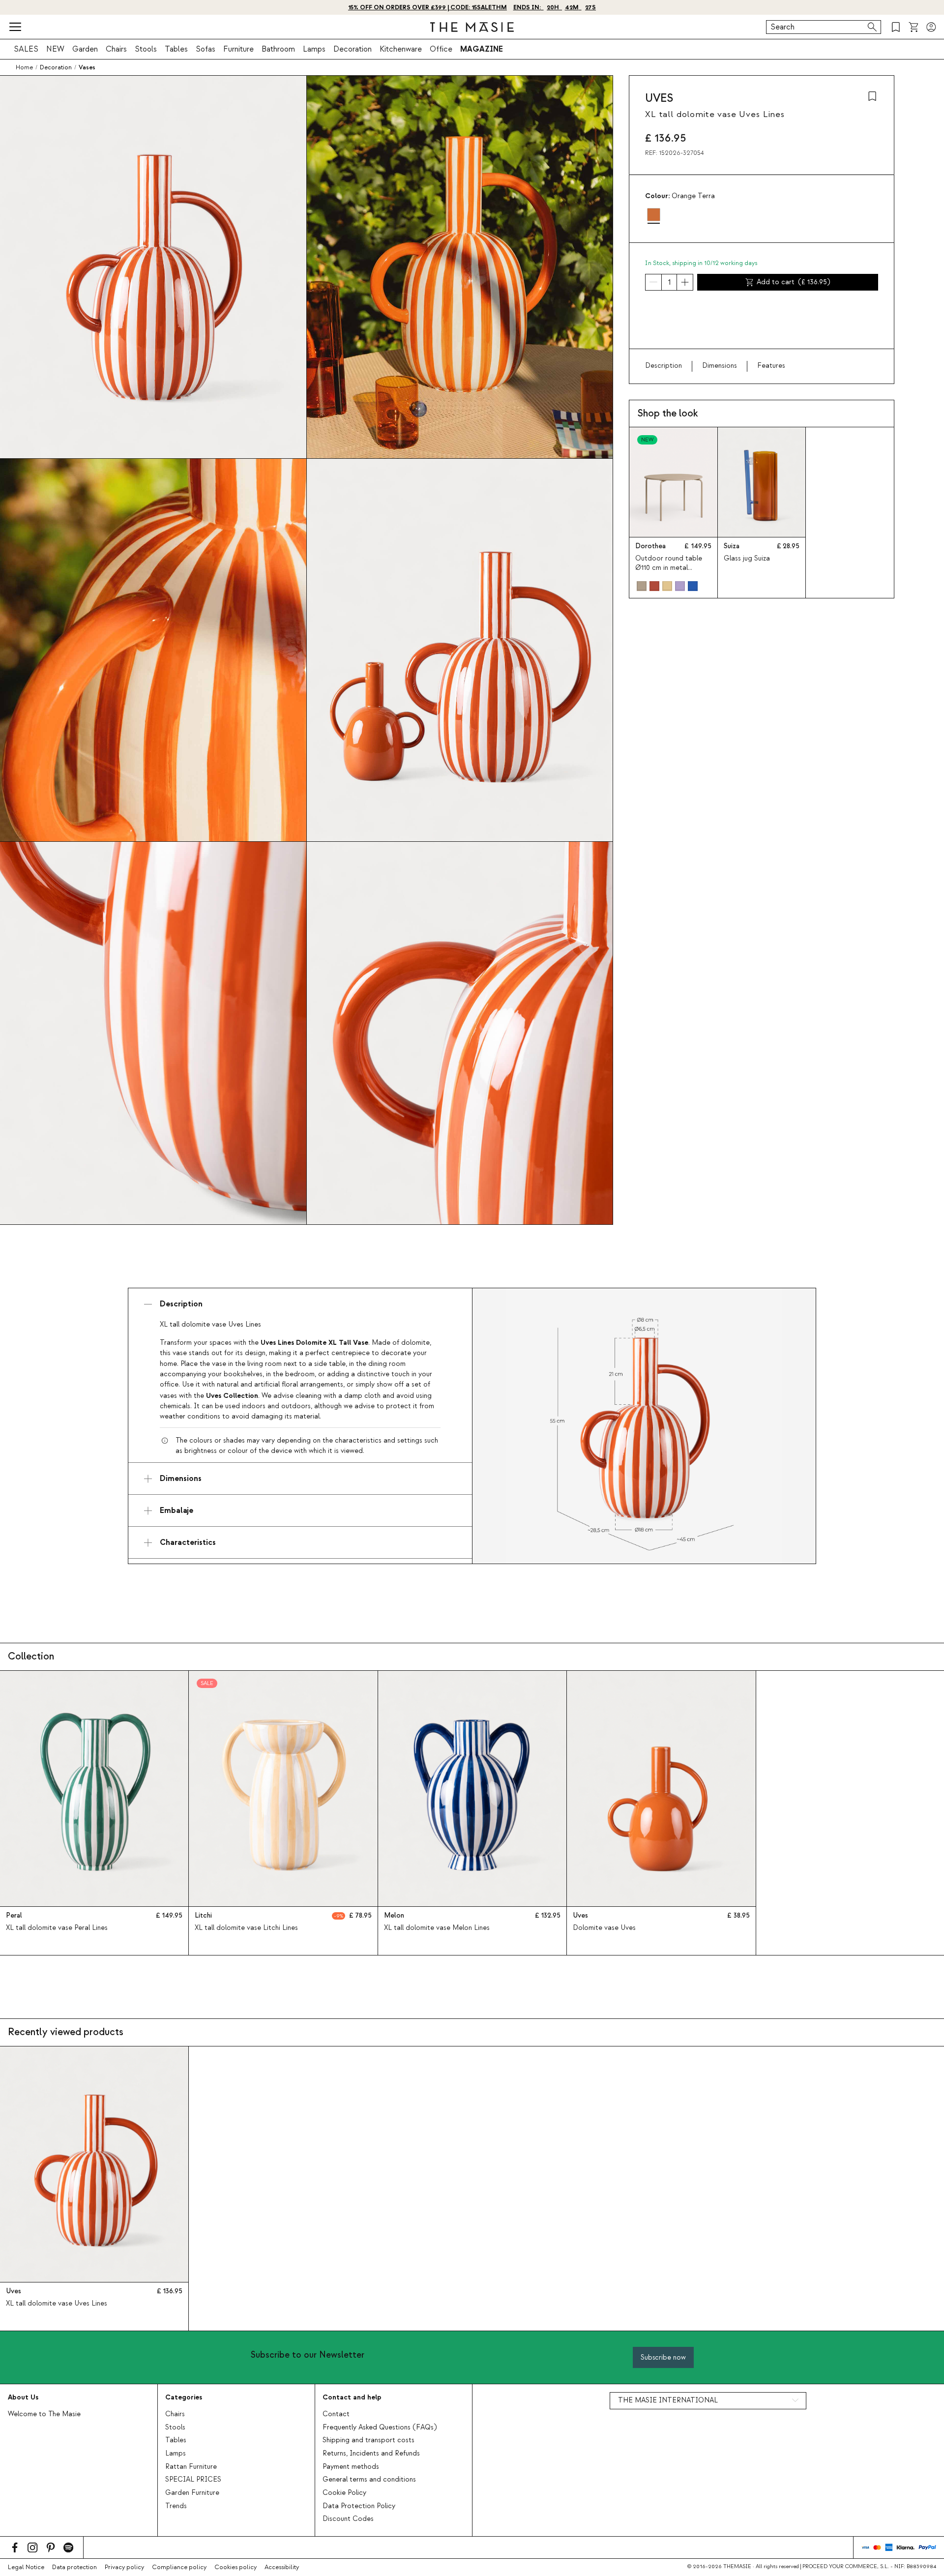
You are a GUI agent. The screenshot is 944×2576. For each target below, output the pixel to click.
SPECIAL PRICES (193, 2480)
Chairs (116, 49)
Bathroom (278, 49)
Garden (85, 49)
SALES (26, 49)
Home (24, 67)
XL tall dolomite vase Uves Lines (57, 2304)
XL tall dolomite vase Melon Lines (437, 1928)
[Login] (931, 27)
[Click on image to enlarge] (644, 1426)
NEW (55, 49)
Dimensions (720, 366)
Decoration (353, 49)
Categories (184, 2397)
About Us (23, 2397)
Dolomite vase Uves (604, 1928)
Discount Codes (348, 2519)
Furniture (238, 49)
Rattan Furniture (191, 2467)
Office (441, 49)
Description (664, 366)
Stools (146, 49)
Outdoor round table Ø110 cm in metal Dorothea (669, 568)
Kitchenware (401, 49)
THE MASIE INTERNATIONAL (668, 2400)
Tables (176, 49)
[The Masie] (472, 27)
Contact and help (352, 2397)
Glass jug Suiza (747, 559)
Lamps (314, 49)
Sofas (206, 49)
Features (771, 366)
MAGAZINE (482, 49)
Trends (176, 2506)
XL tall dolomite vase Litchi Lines (246, 1928)
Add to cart (793, 282)
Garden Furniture (192, 2493)
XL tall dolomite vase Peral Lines (57, 1928)
